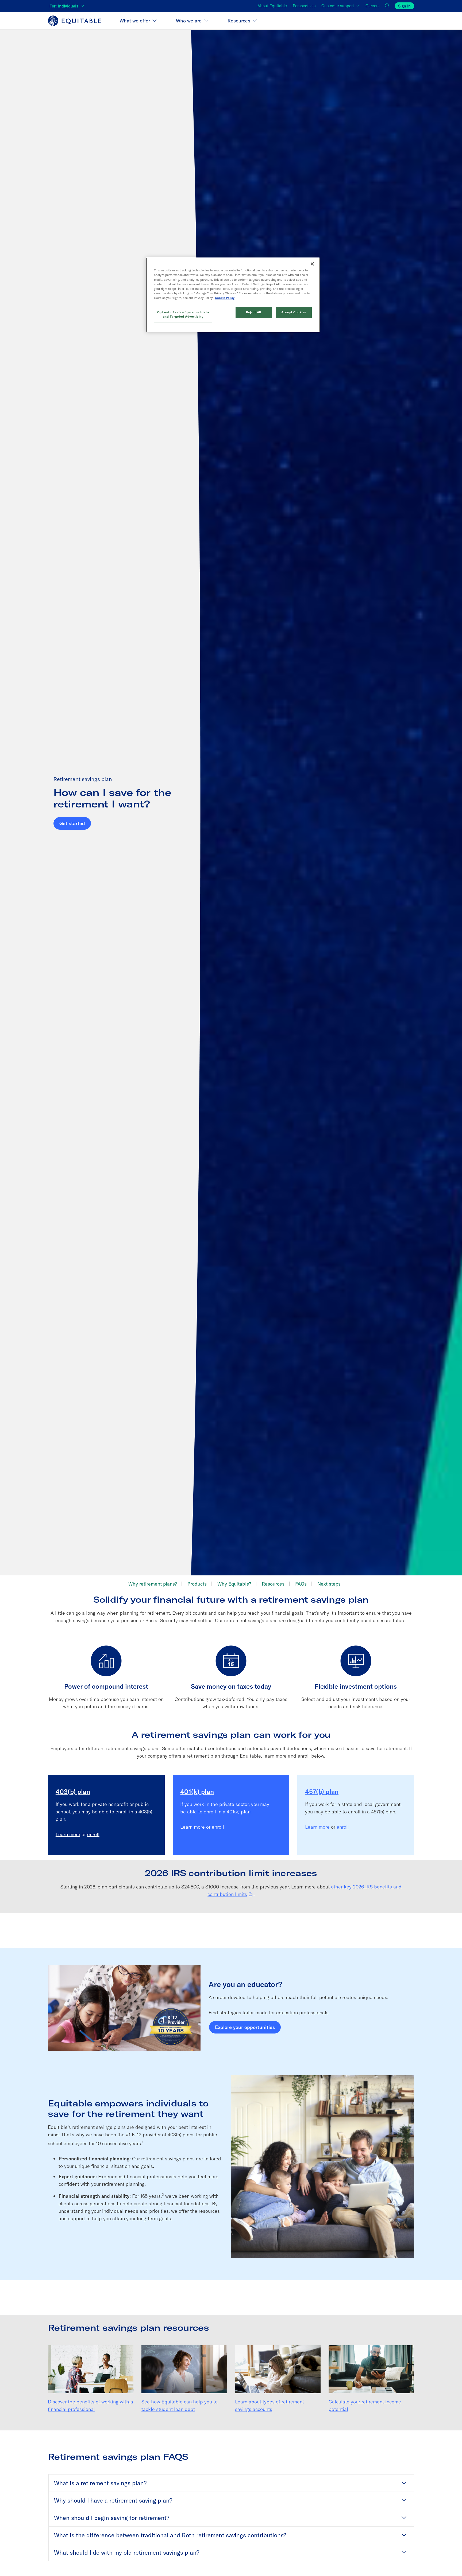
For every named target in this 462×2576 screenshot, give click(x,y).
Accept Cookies (294, 312)
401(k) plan (197, 1792)
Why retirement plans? (153, 1584)
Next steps (329, 1584)
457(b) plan (322, 1792)
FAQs (301, 1584)
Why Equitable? (234, 1584)
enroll (93, 1834)
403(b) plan (73, 1792)
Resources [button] (239, 21)
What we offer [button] (135, 21)
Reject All (254, 312)
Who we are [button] (189, 21)
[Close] (312, 264)
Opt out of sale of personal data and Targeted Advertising (183, 314)
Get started (72, 823)
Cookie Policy (225, 298)
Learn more (68, 1834)
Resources (273, 1584)
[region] (233, 295)
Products (197, 1584)
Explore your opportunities (245, 2027)
